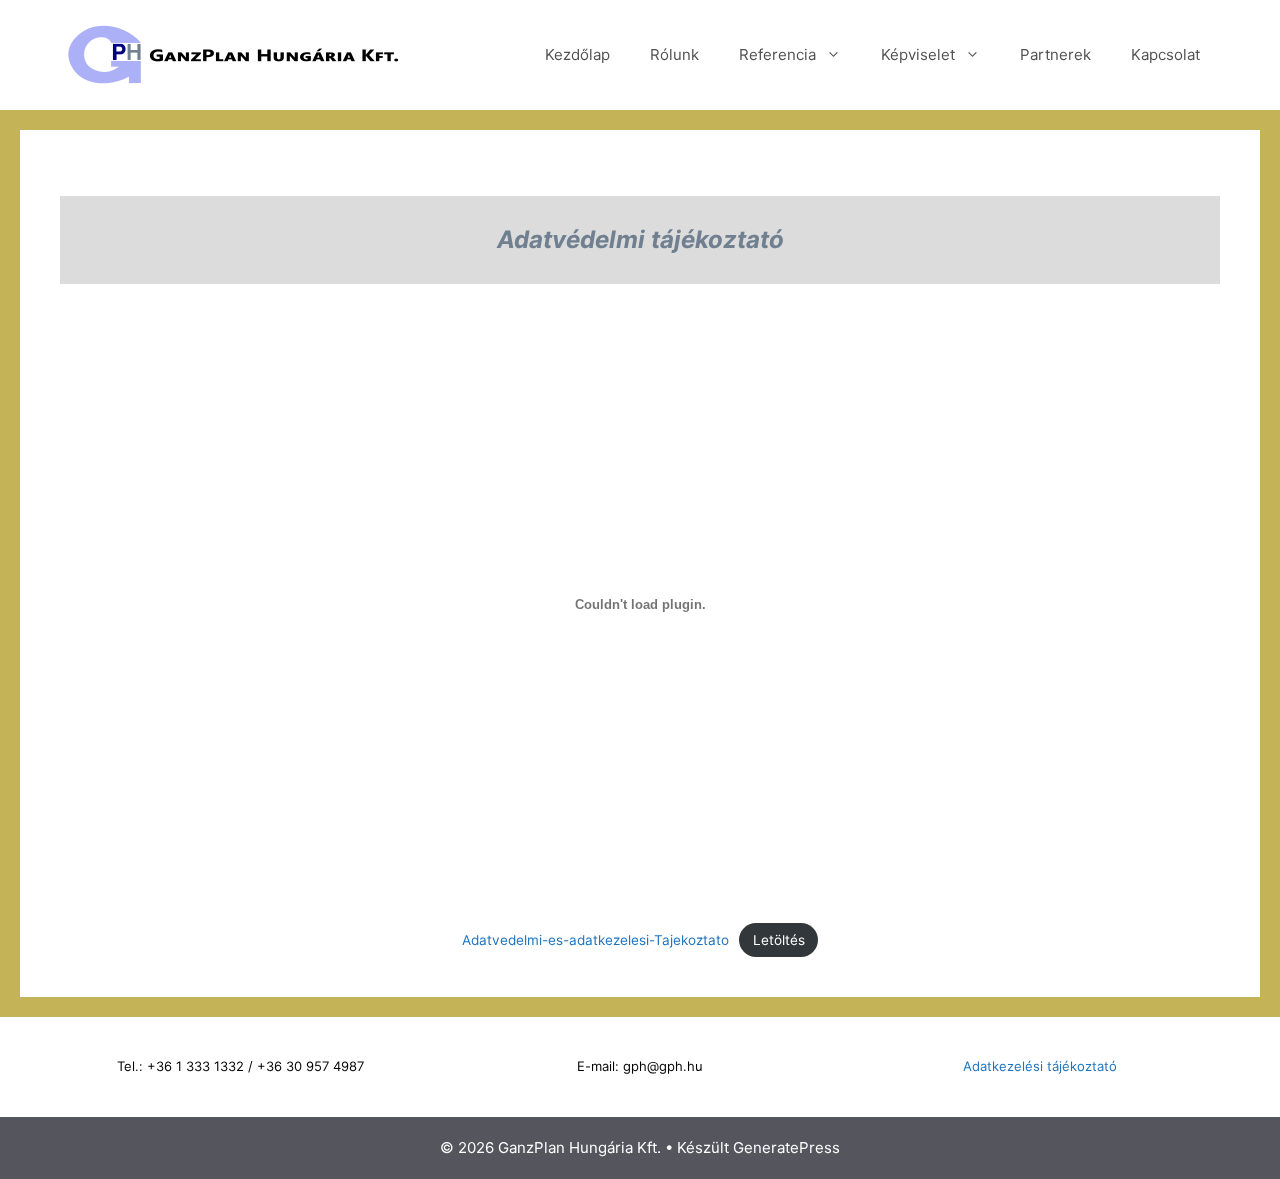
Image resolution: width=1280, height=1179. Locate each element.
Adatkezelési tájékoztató (1040, 1066)
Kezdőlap (577, 54)
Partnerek (1055, 54)
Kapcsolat (1165, 54)
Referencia (777, 54)
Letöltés (779, 940)
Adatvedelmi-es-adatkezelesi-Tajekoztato (595, 940)
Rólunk (674, 54)
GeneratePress (786, 1147)
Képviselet (918, 54)
